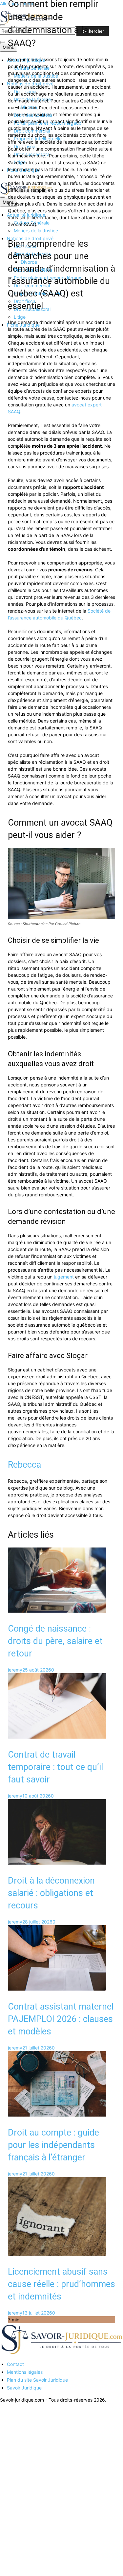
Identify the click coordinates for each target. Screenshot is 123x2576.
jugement (64, 1277)
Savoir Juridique (24, 2388)
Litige (20, 317)
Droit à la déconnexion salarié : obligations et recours (51, 1893)
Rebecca (24, 1465)
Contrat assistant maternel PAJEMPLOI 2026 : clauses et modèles (61, 2019)
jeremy (15, 1670)
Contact (15, 2364)
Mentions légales (25, 2372)
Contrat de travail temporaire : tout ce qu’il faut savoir (55, 1767)
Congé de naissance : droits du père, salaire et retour (55, 1641)
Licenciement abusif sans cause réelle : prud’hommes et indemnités (61, 2284)
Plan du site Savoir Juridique (37, 2380)
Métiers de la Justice (36, 231)
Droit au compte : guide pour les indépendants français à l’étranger (53, 2145)
